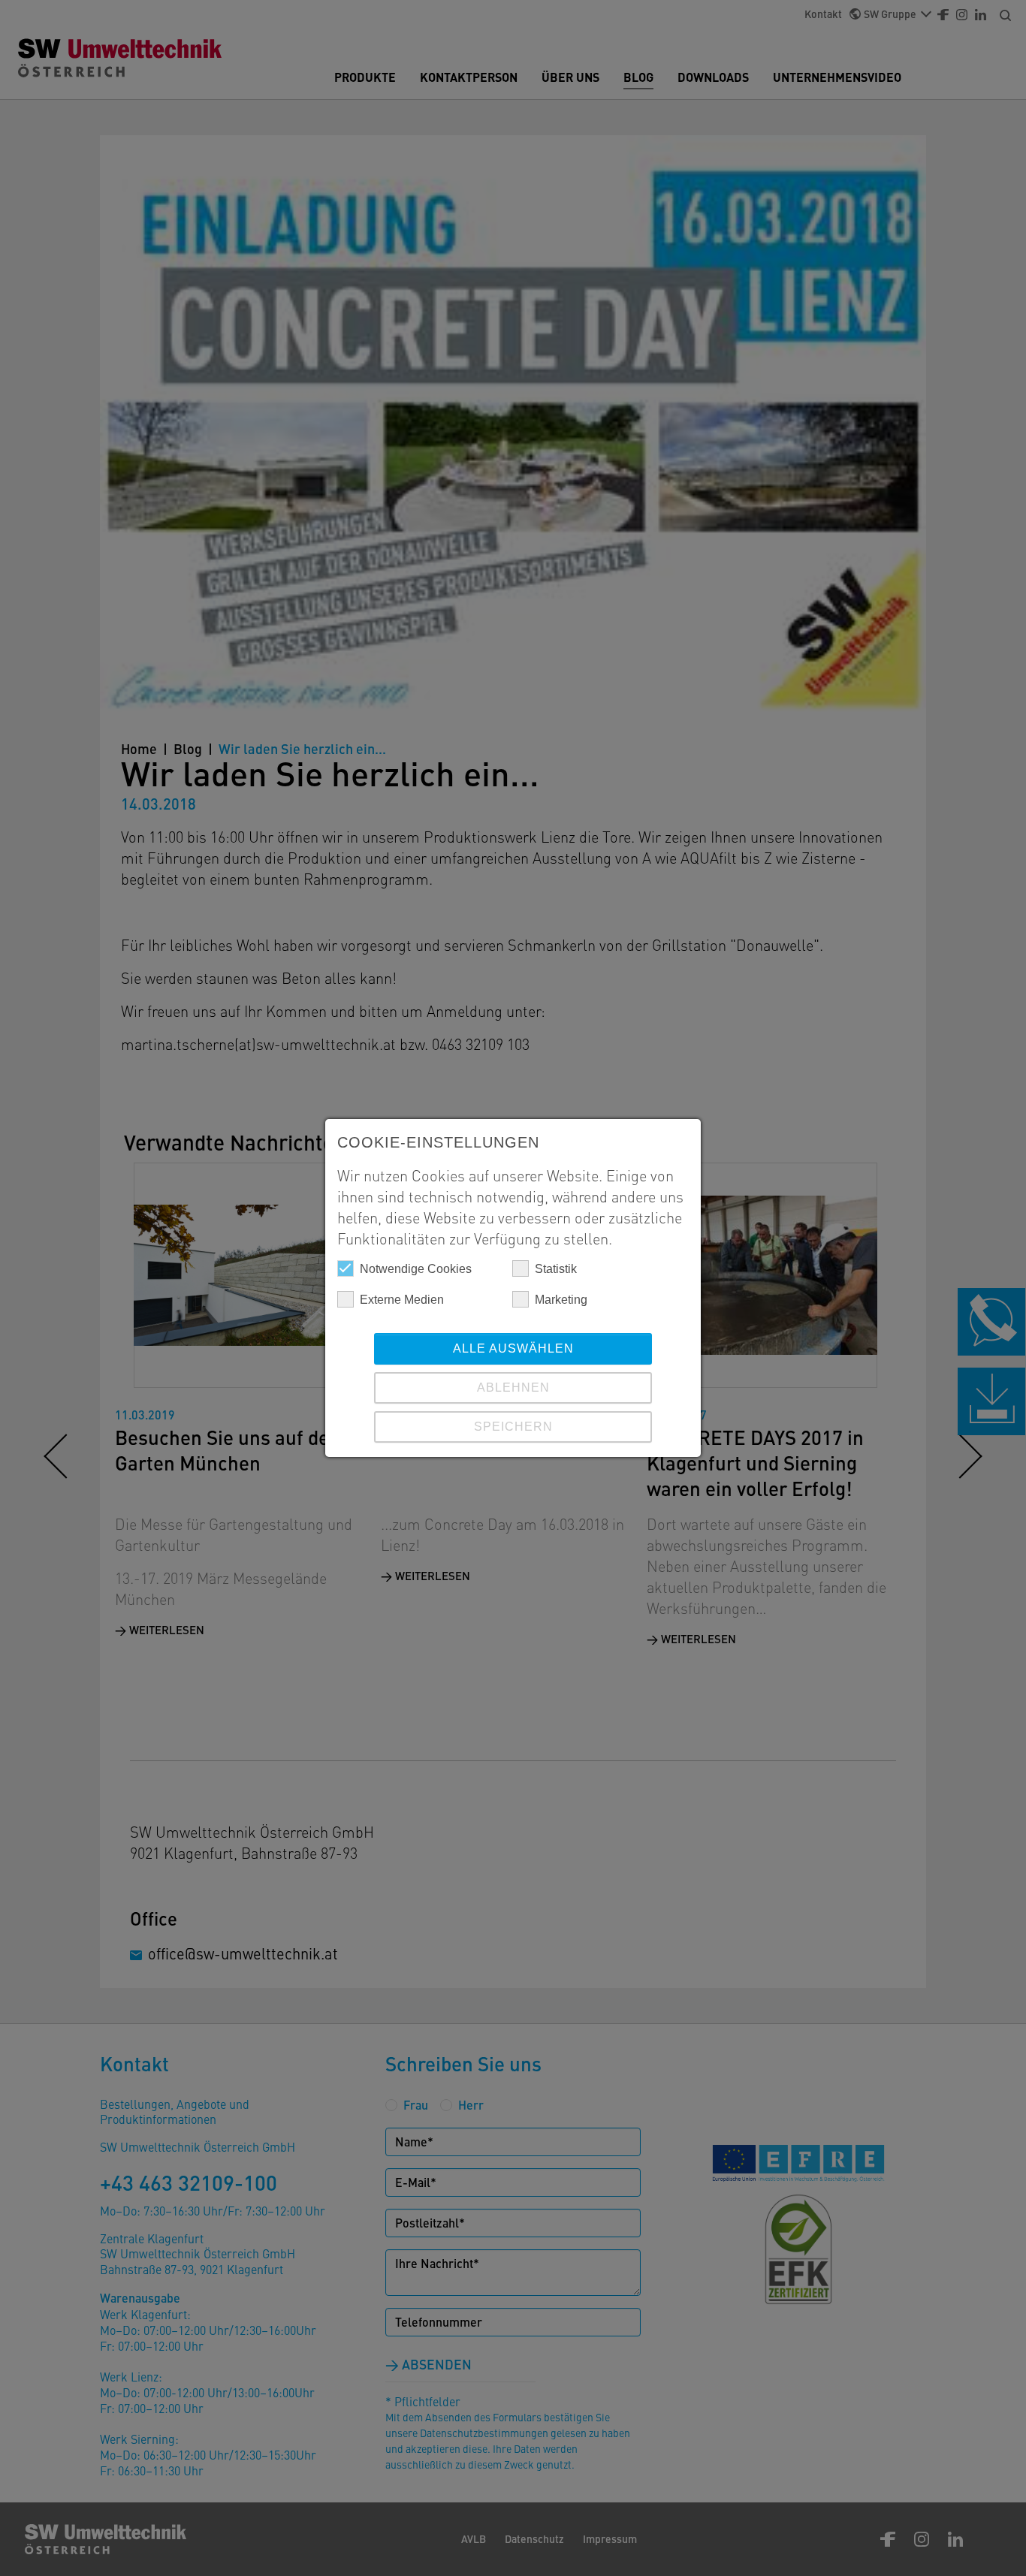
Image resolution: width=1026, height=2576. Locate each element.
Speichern (513, 1427)
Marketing (561, 1300)
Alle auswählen (513, 1348)
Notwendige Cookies (416, 1269)
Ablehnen (513, 1388)
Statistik (556, 1269)
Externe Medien (402, 1300)
